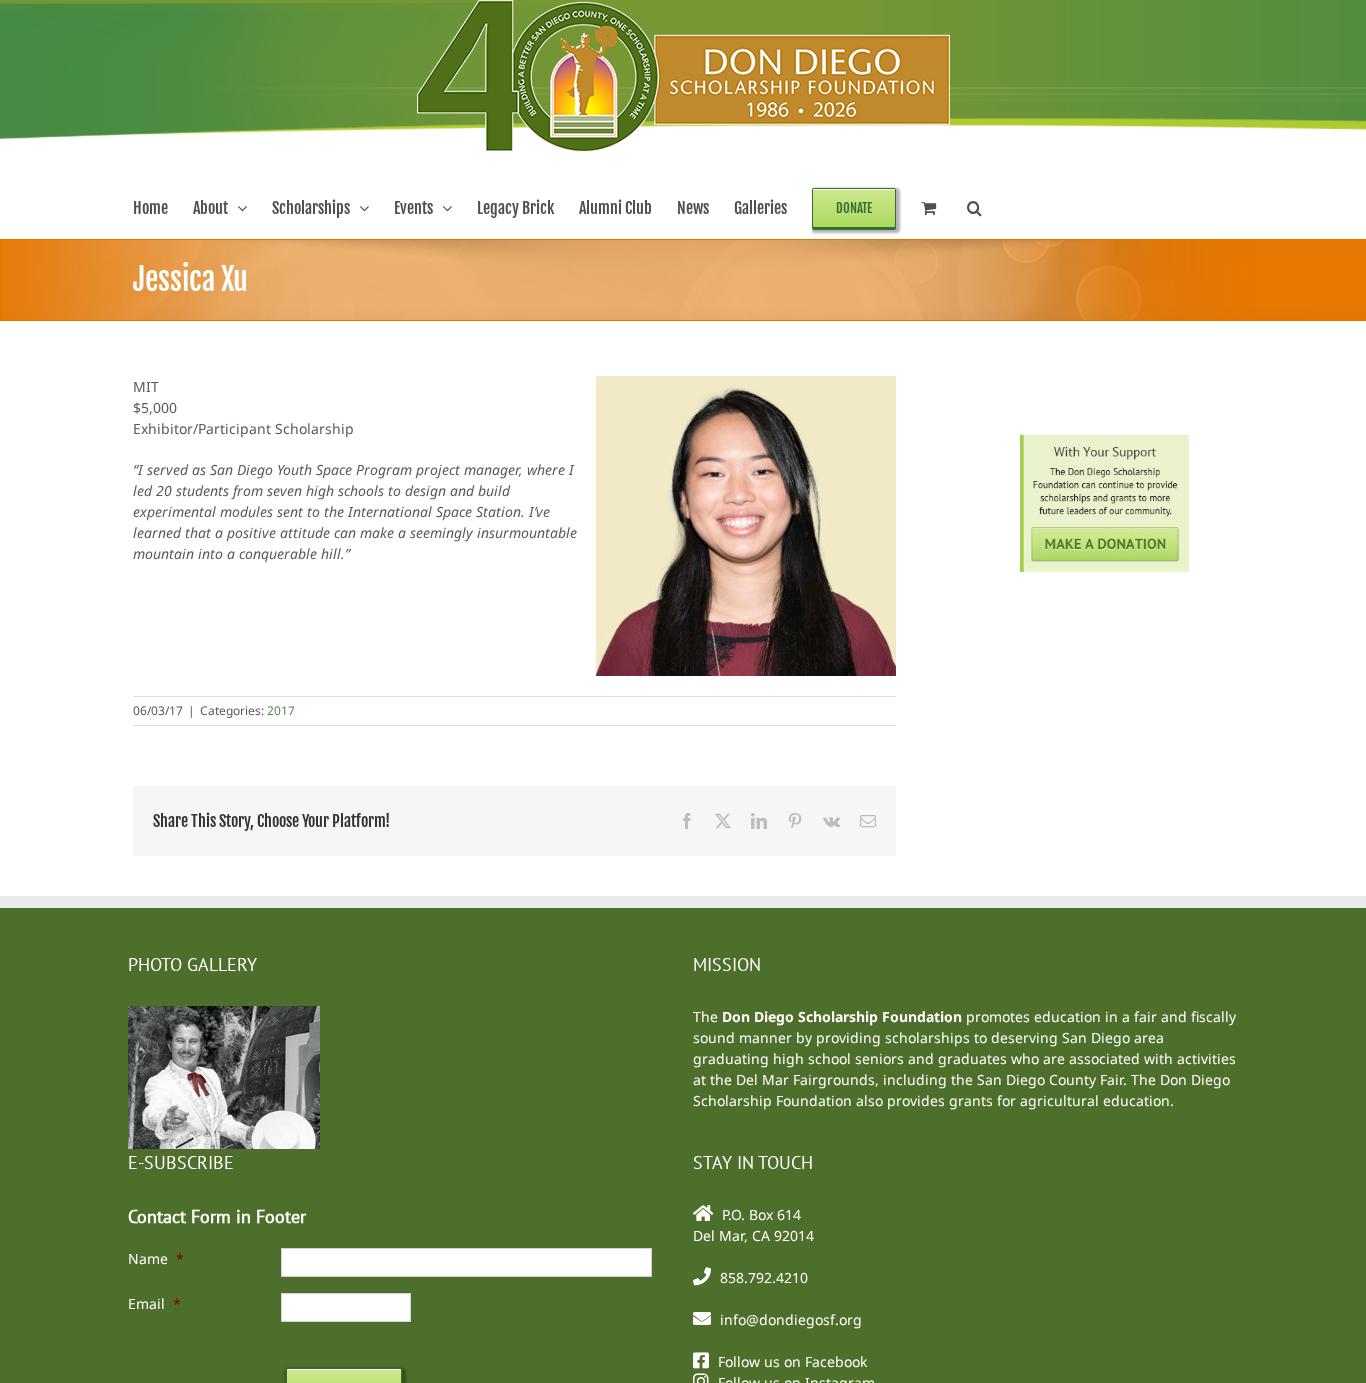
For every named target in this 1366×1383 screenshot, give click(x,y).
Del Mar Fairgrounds (805, 1079)
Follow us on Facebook (792, 1361)
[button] (974, 208)
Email (154, 1303)
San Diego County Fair (1050, 1079)
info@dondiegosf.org (791, 1319)
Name (156, 1258)
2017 (281, 710)
